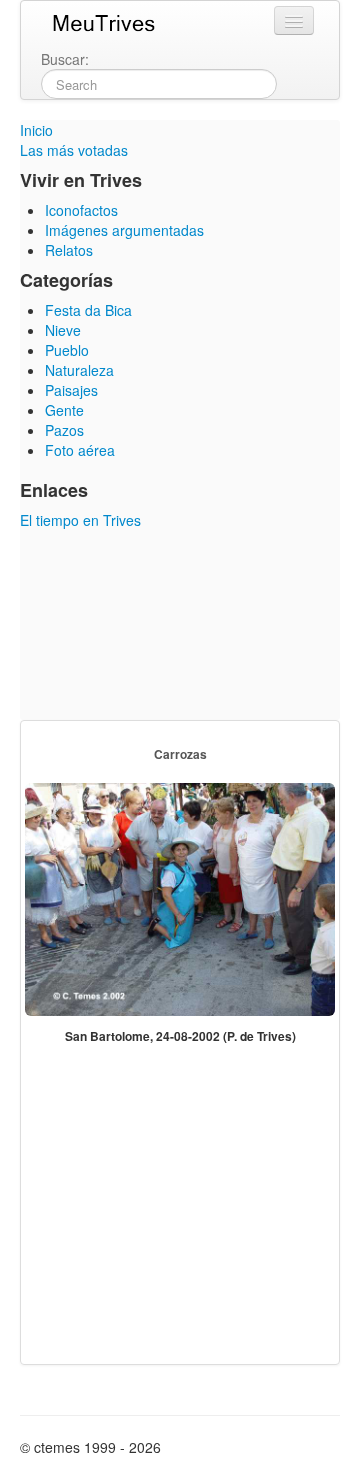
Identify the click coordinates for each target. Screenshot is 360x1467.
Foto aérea (80, 450)
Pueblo (67, 350)
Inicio (36, 130)
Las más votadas (74, 150)
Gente (64, 410)
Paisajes (71, 390)
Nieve (63, 330)
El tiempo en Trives (80, 520)
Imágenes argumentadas (124, 230)
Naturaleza (79, 370)
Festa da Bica (88, 310)
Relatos (69, 250)
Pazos (64, 430)
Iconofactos (81, 210)
